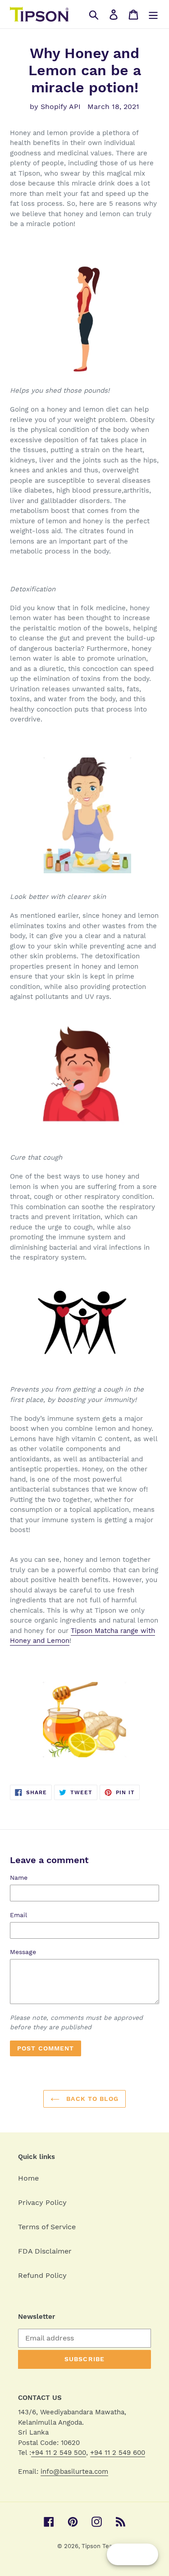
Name (19, 1878)
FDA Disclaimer (45, 2251)
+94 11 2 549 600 (118, 2453)
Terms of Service (47, 2227)
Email (18, 1915)
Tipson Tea (97, 2546)
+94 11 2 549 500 (59, 2453)
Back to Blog (91, 2099)
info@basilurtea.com (74, 2472)
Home (28, 2178)
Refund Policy (42, 2275)
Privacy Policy (42, 2202)
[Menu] (153, 14)
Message (23, 1952)
